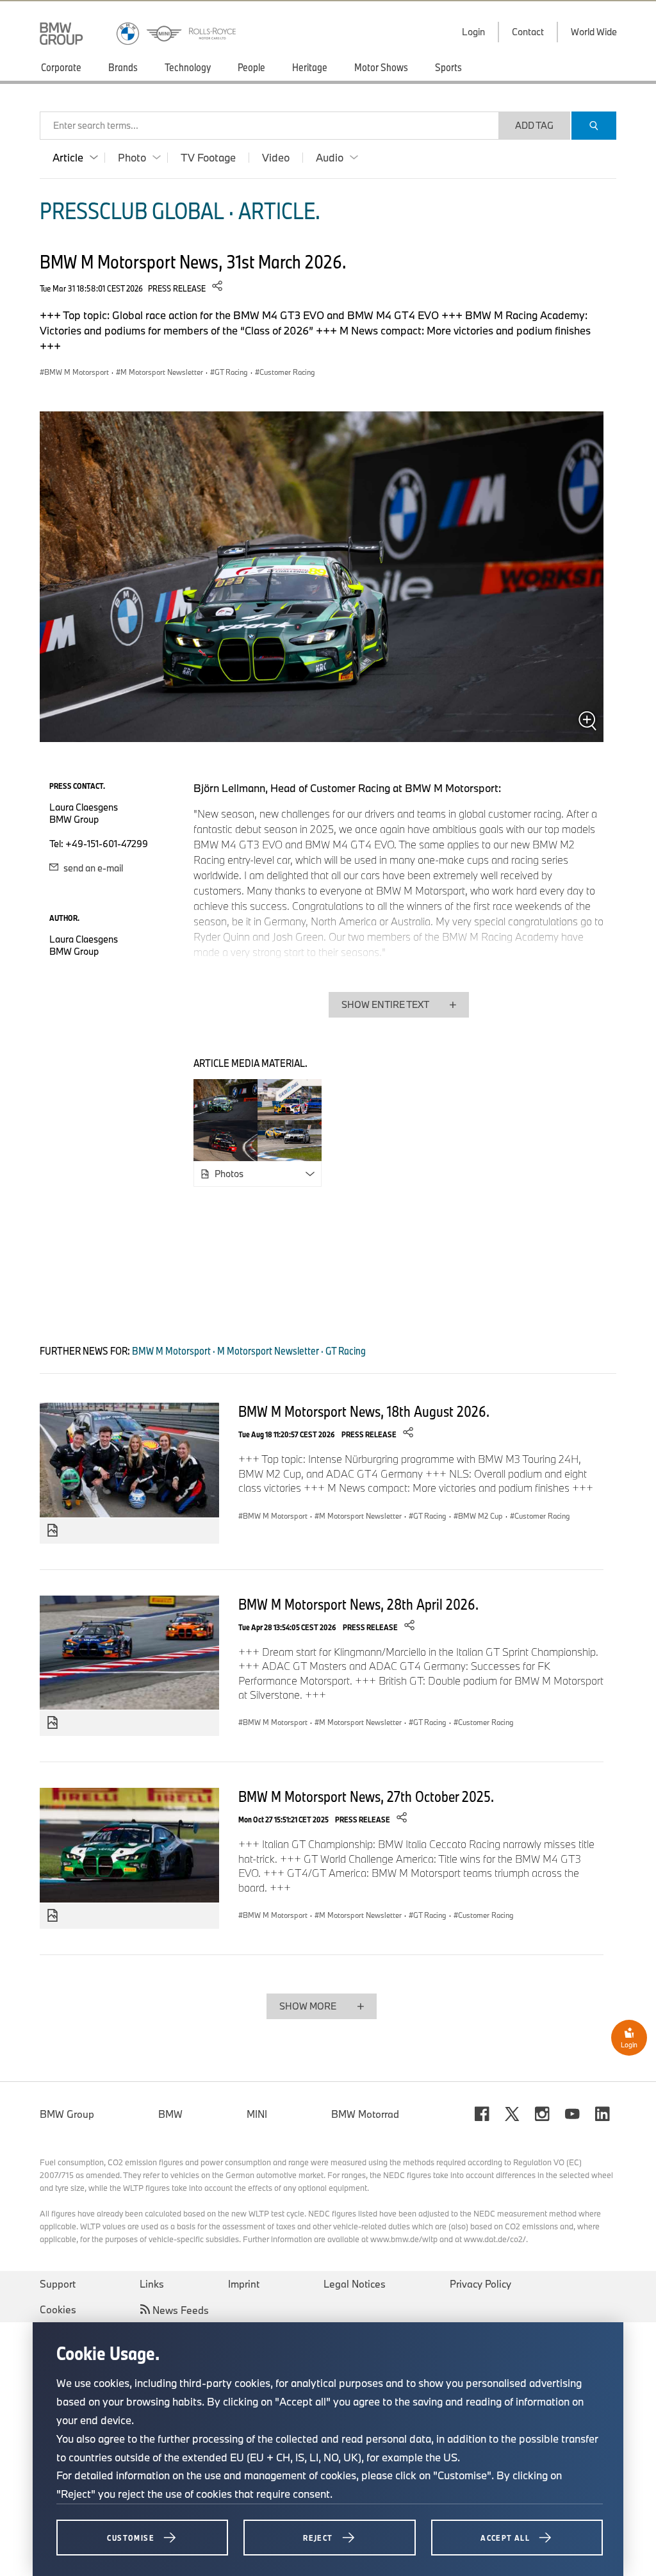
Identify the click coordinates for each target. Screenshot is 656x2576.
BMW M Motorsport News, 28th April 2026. (358, 1604)
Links (152, 2284)
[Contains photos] (53, 1531)
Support (58, 2284)
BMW (170, 2114)
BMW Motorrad (365, 2114)
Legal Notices (355, 2284)
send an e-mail (92, 868)
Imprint (244, 2284)
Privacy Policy (480, 2284)
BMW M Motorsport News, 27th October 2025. (366, 1796)
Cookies (58, 2309)
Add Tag (534, 125)
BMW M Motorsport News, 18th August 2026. (364, 1411)
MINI (257, 2114)
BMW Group (67, 2114)
